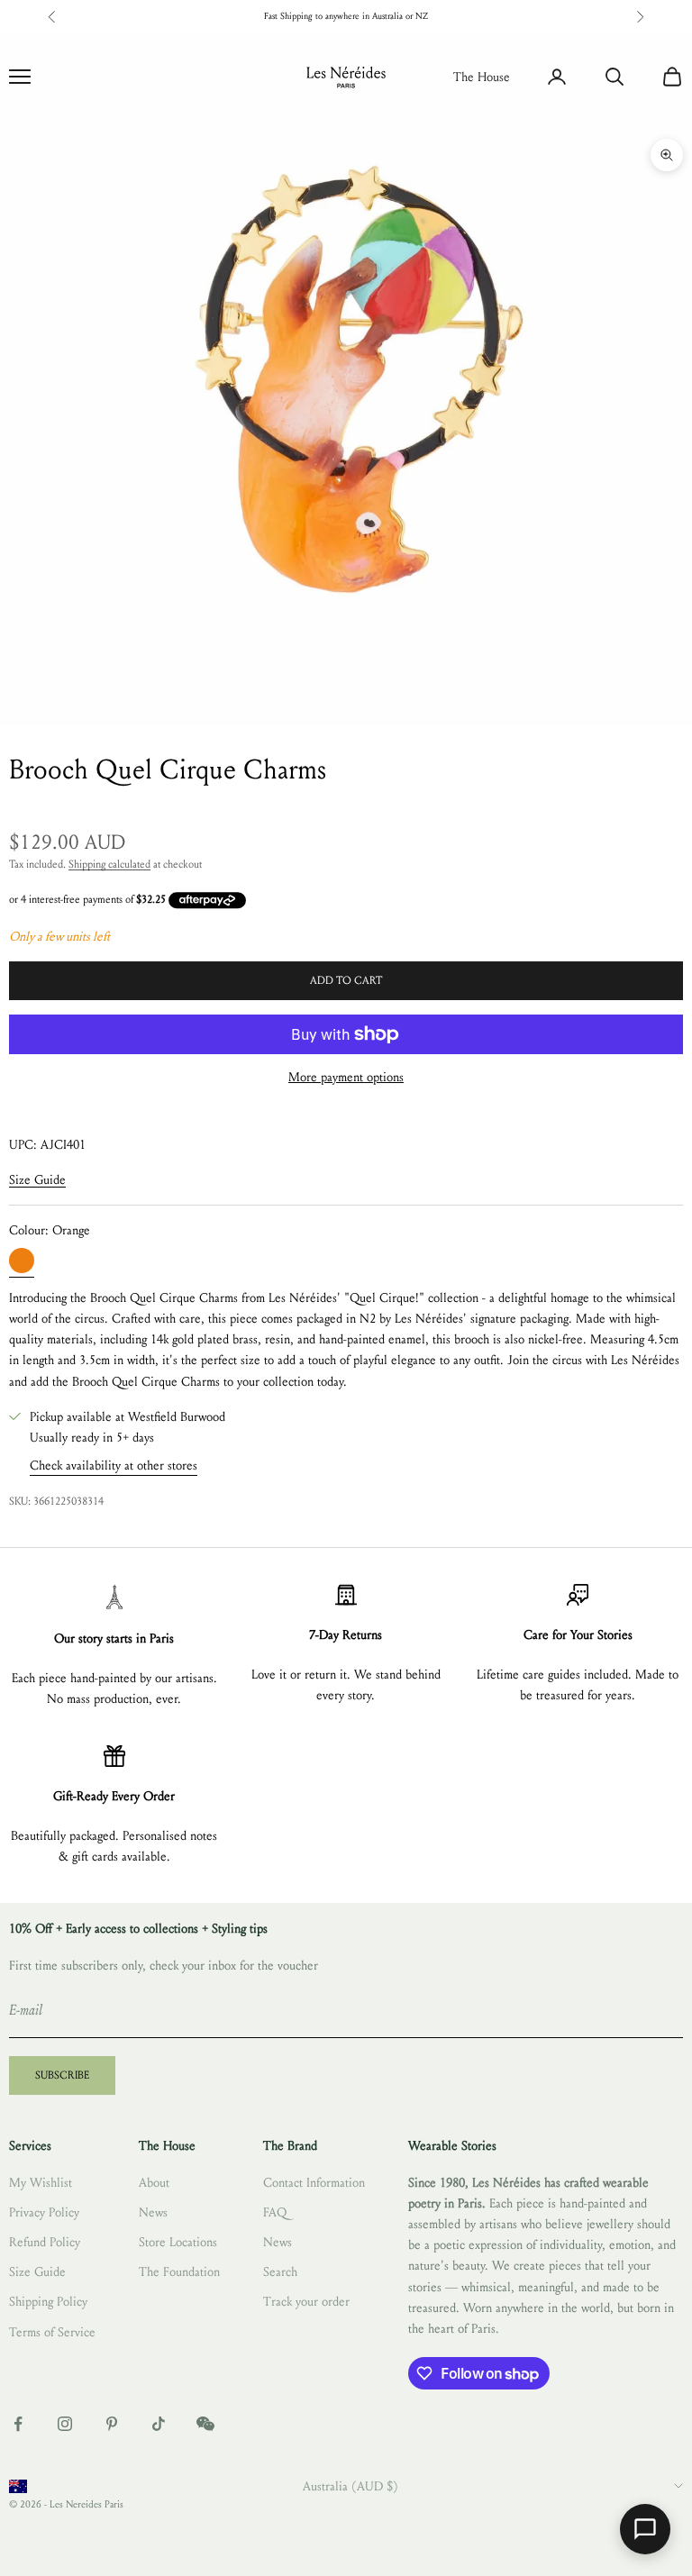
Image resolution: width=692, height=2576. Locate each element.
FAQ (275, 2212)
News (153, 2212)
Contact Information (314, 2183)
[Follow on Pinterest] (112, 2424)
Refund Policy (45, 2242)
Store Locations (178, 2242)
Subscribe (62, 2075)
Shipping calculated (109, 864)
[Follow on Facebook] (18, 2424)
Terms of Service (52, 2332)
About (154, 2183)
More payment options (346, 1077)
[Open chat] (645, 2529)
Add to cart (346, 980)
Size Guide (37, 1180)
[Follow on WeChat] (205, 2424)
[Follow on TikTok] (159, 2424)
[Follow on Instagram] (65, 2424)
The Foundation (179, 2272)
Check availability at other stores (114, 1465)
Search (280, 2272)
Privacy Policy (44, 2212)
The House (482, 77)
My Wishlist (41, 2183)
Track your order (306, 2302)
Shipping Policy (48, 2302)
